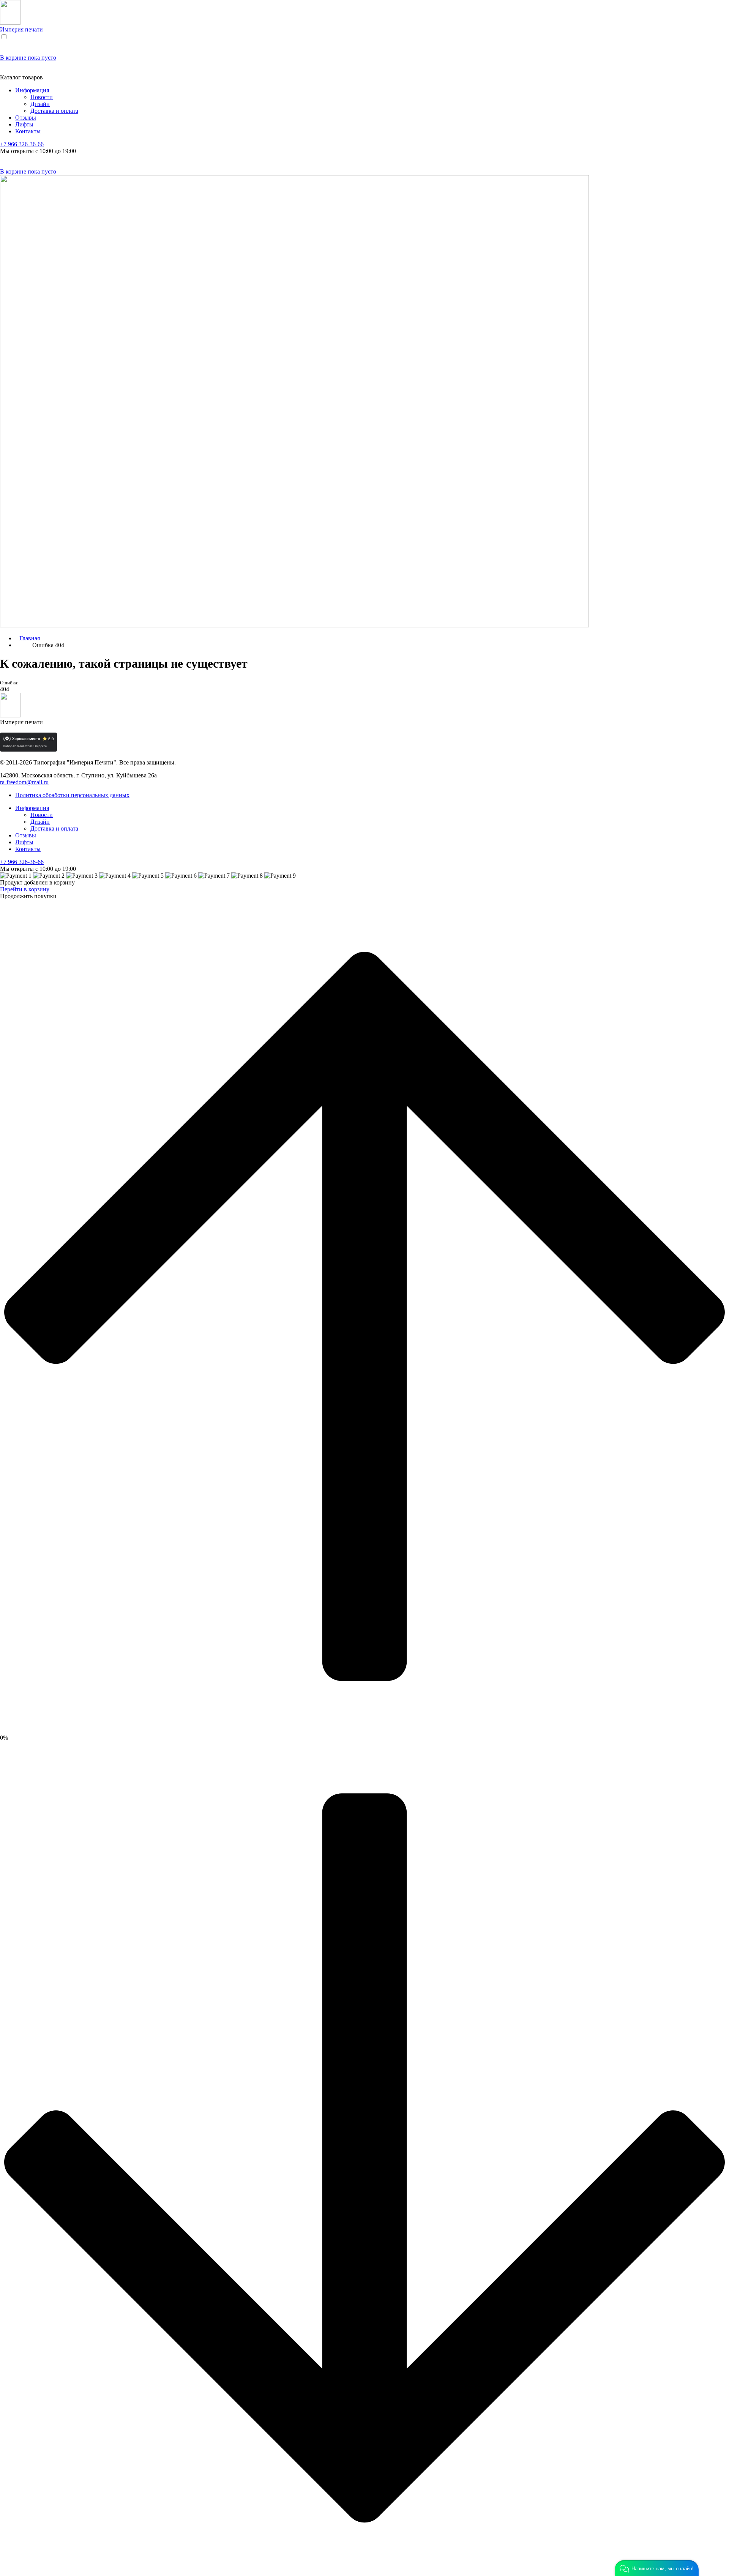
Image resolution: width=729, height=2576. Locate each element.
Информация (32, 90)
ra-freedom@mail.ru (24, 782)
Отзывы (26, 118)
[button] (657, 2568)
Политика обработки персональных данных (72, 795)
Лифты (24, 124)
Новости (42, 97)
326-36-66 (22, 144)
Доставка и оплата (54, 111)
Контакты (28, 131)
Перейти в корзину (25, 889)
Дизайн (40, 104)
